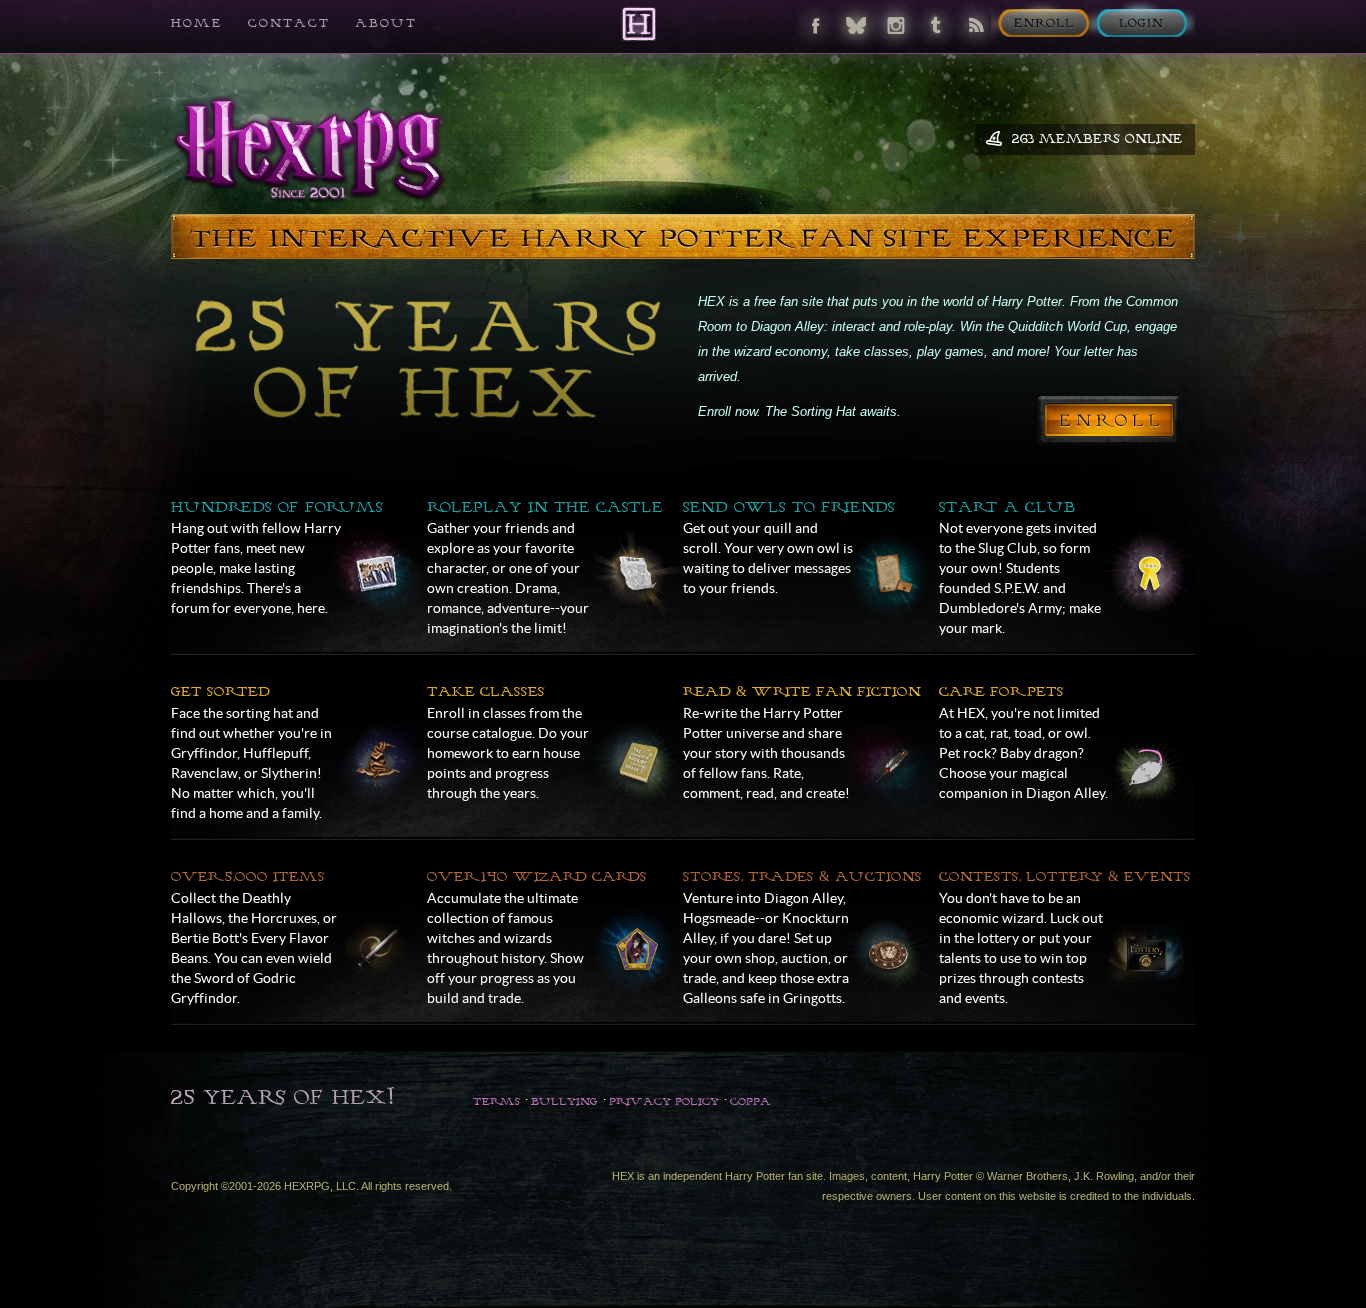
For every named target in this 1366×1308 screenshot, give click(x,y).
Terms (496, 1101)
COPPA (750, 1101)
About (386, 22)
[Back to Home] (638, 23)
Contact (289, 22)
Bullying (564, 1101)
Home (197, 22)
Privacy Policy (664, 1101)
